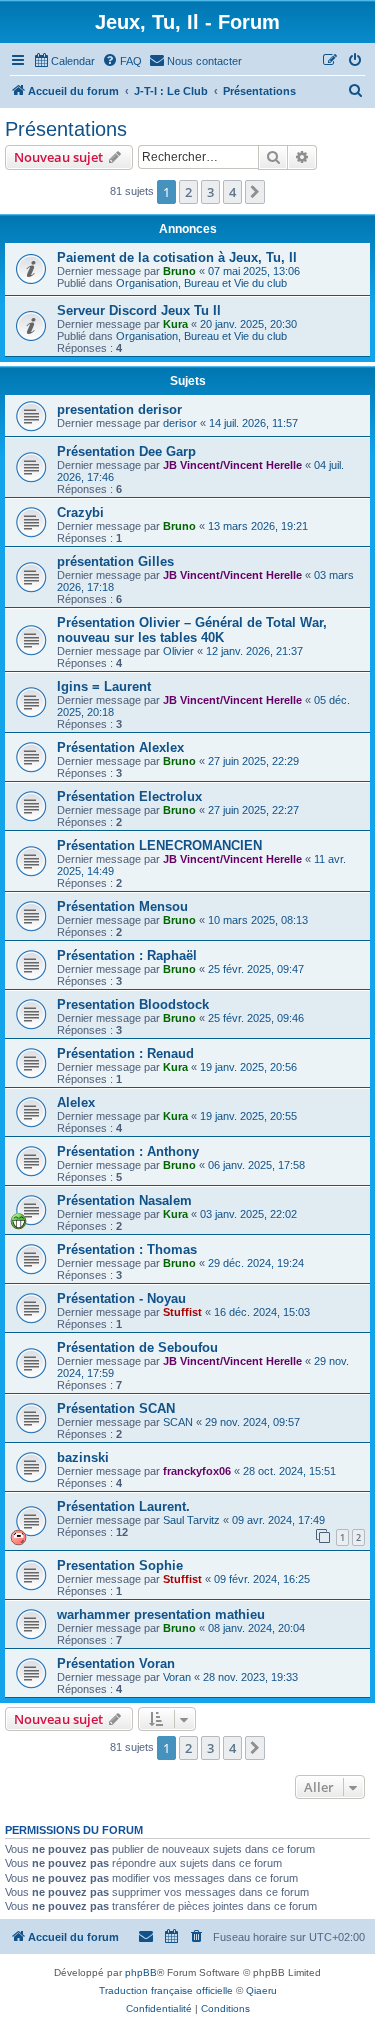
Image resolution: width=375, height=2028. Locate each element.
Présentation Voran (116, 1663)
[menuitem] (64, 61)
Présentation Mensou (122, 906)
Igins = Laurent (104, 686)
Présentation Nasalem (124, 1200)
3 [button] (210, 192)
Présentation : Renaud (125, 1053)
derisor (180, 423)
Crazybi (80, 512)
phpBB (141, 1972)
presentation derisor (119, 409)
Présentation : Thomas (127, 1249)
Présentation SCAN (116, 1408)
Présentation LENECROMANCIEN (159, 845)
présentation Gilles (115, 561)
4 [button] (232, 192)
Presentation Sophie (120, 1565)
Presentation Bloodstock (133, 1004)
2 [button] (188, 192)
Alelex (76, 1102)
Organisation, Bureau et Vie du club (201, 283)
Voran (177, 1677)
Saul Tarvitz (191, 1520)
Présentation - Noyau (121, 1298)
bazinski (83, 1457)
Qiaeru (261, 1990)
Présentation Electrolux (129, 796)
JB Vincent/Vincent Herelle (232, 465)
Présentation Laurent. (123, 1506)
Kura (175, 324)
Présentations (66, 129)
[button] (255, 192)
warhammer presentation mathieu (161, 1614)
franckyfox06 (197, 1471)
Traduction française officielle (166, 1990)
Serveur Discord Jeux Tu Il (139, 310)
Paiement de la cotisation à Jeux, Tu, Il (177, 257)
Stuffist (182, 1312)
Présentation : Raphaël (127, 955)
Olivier (178, 651)
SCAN (178, 1422)
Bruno (179, 271)
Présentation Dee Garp (126, 451)
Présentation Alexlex (120, 747)
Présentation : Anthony (128, 1151)
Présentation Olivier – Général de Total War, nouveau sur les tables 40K (192, 630)
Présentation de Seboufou (137, 1347)
